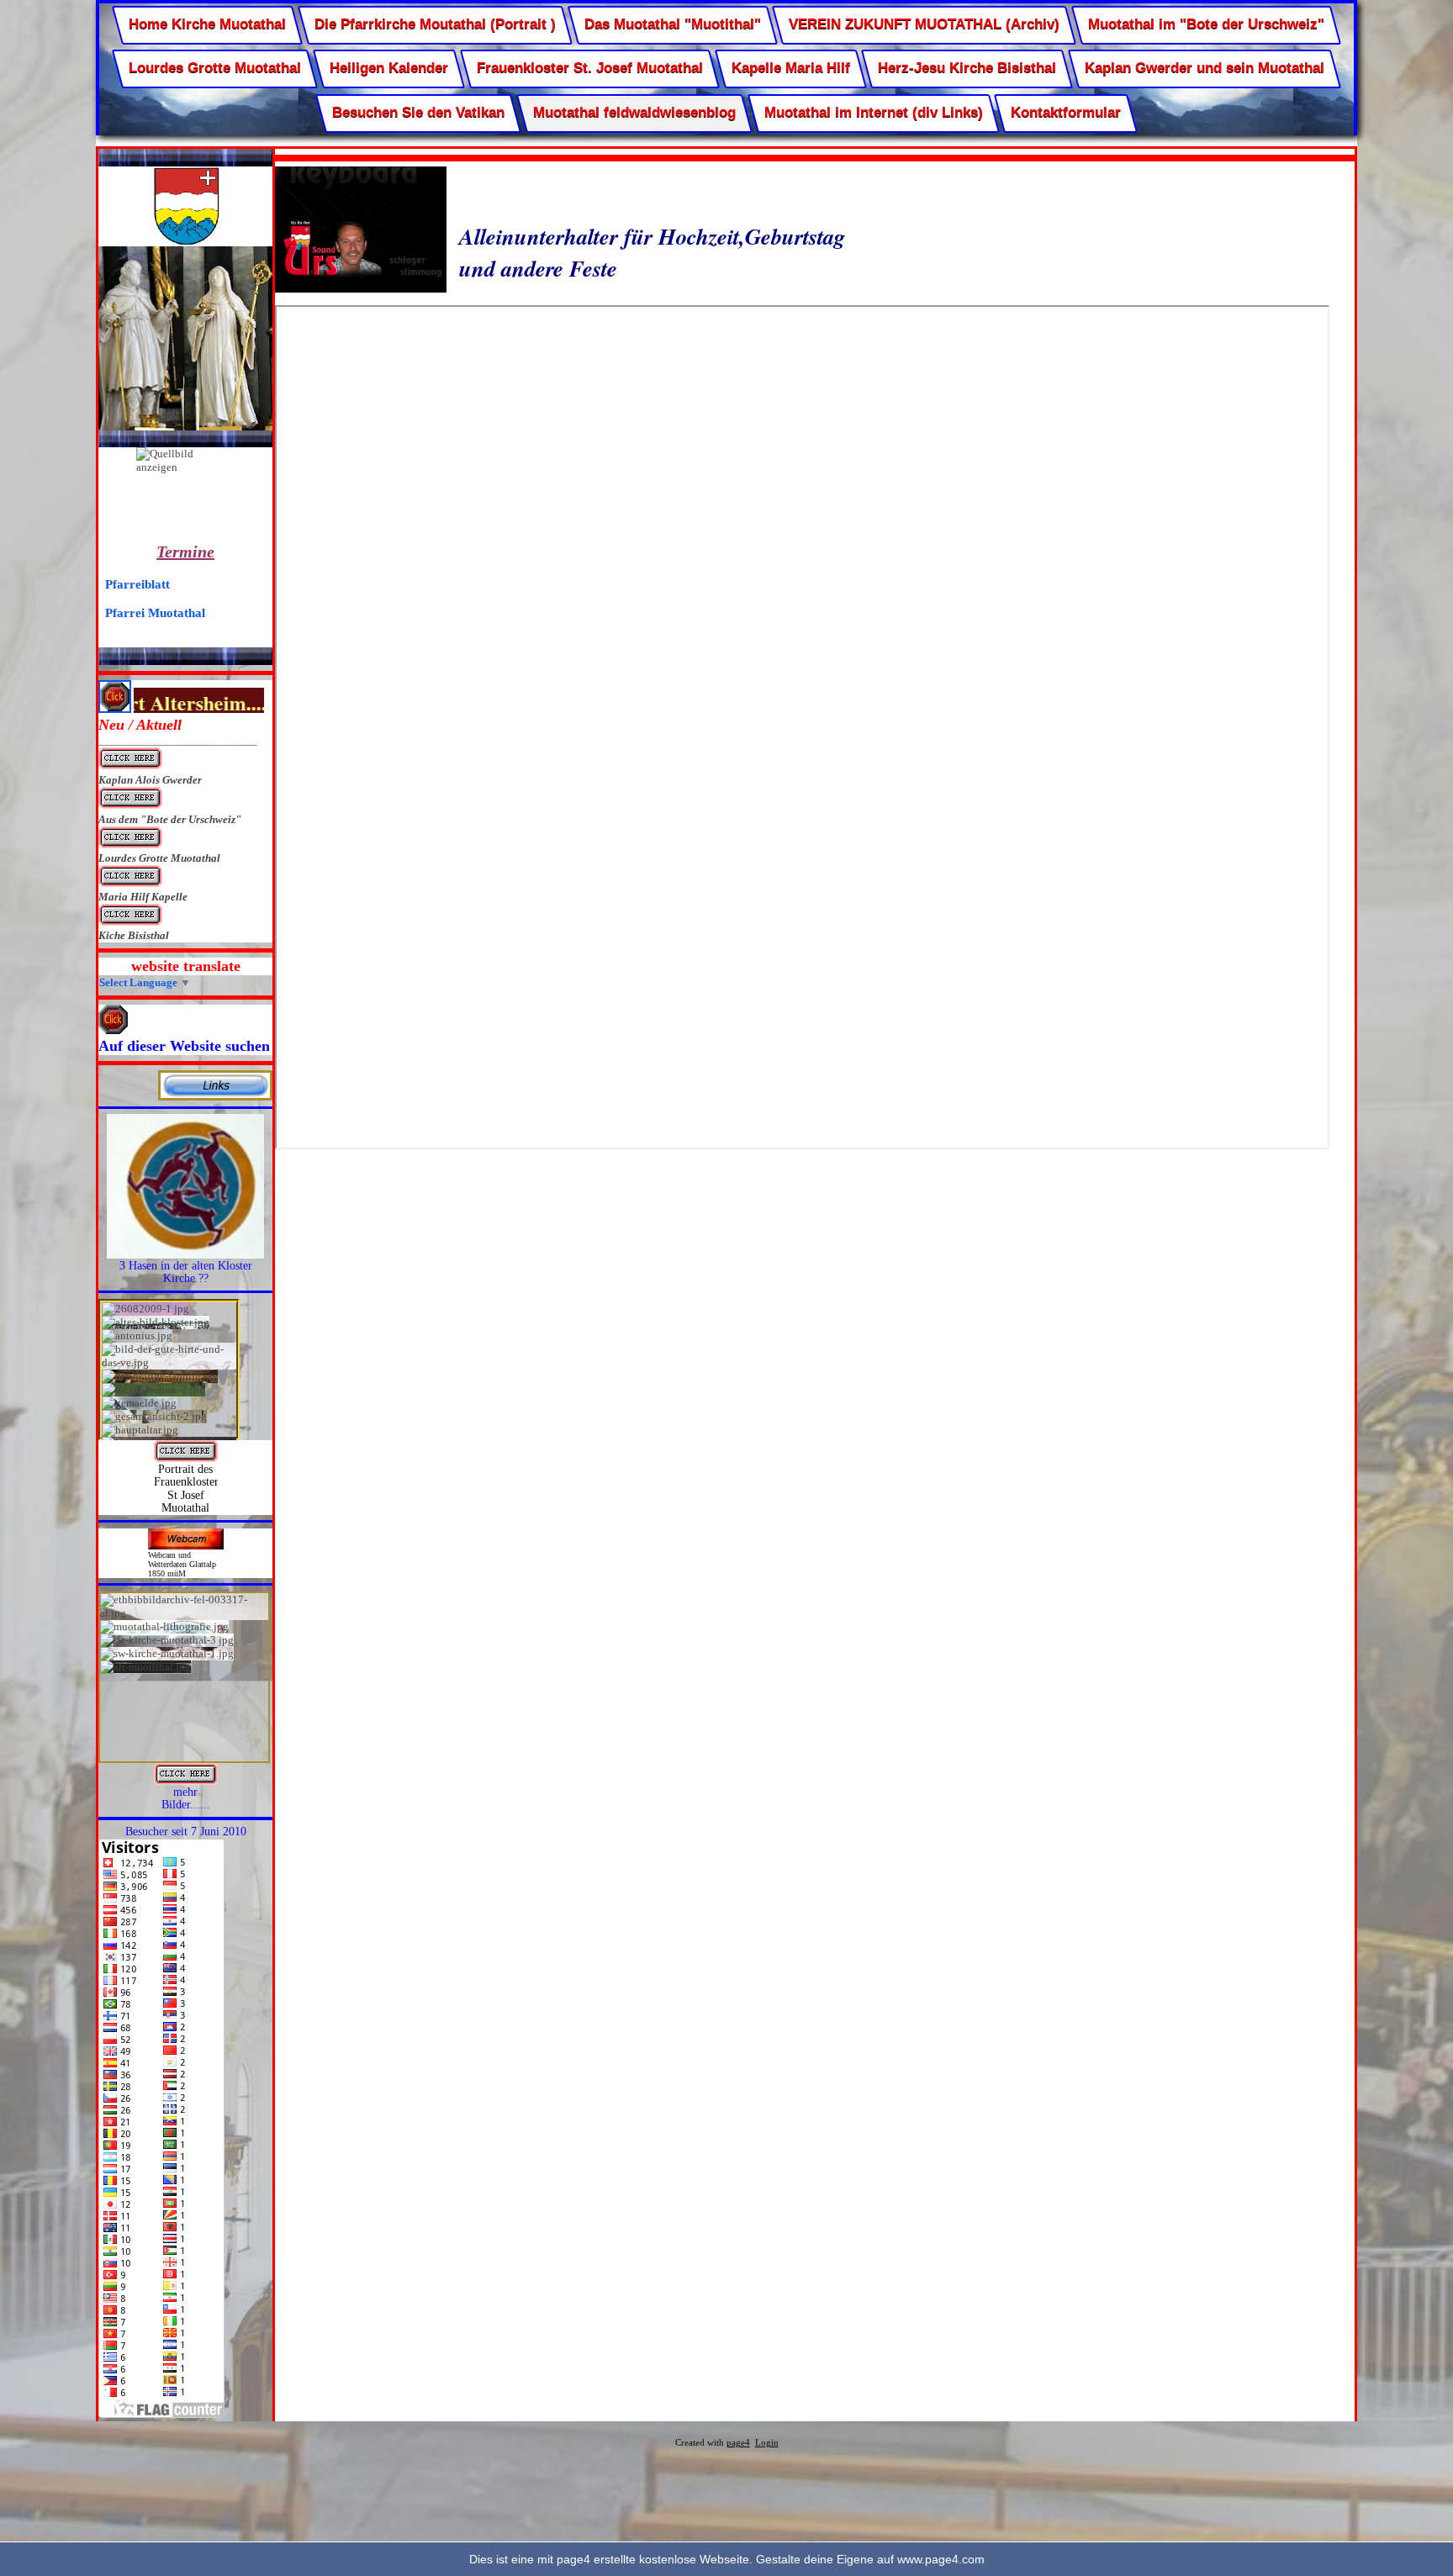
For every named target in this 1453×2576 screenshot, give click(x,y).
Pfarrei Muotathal (155, 612)
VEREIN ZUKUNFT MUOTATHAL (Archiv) (924, 24)
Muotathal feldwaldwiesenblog (634, 112)
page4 (738, 2443)
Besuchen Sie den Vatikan (418, 112)
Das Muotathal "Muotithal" (673, 24)
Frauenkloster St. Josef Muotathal (590, 69)
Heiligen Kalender (389, 69)
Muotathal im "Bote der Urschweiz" (1206, 24)
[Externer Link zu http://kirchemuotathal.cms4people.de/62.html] (186, 1781)
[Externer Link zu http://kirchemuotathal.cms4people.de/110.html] (185, 1255)
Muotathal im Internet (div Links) (873, 112)
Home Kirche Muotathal (207, 24)
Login (767, 2443)
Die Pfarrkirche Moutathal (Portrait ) (435, 24)
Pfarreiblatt (137, 584)
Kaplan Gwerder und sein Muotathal (1205, 69)
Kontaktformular (1066, 112)
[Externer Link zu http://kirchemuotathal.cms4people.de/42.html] (215, 1097)
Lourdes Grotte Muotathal (215, 69)
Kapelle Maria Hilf (790, 69)
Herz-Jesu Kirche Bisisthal (967, 69)
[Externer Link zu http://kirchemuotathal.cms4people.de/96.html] (186, 1458)
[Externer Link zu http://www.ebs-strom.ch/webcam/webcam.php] (186, 1546)
